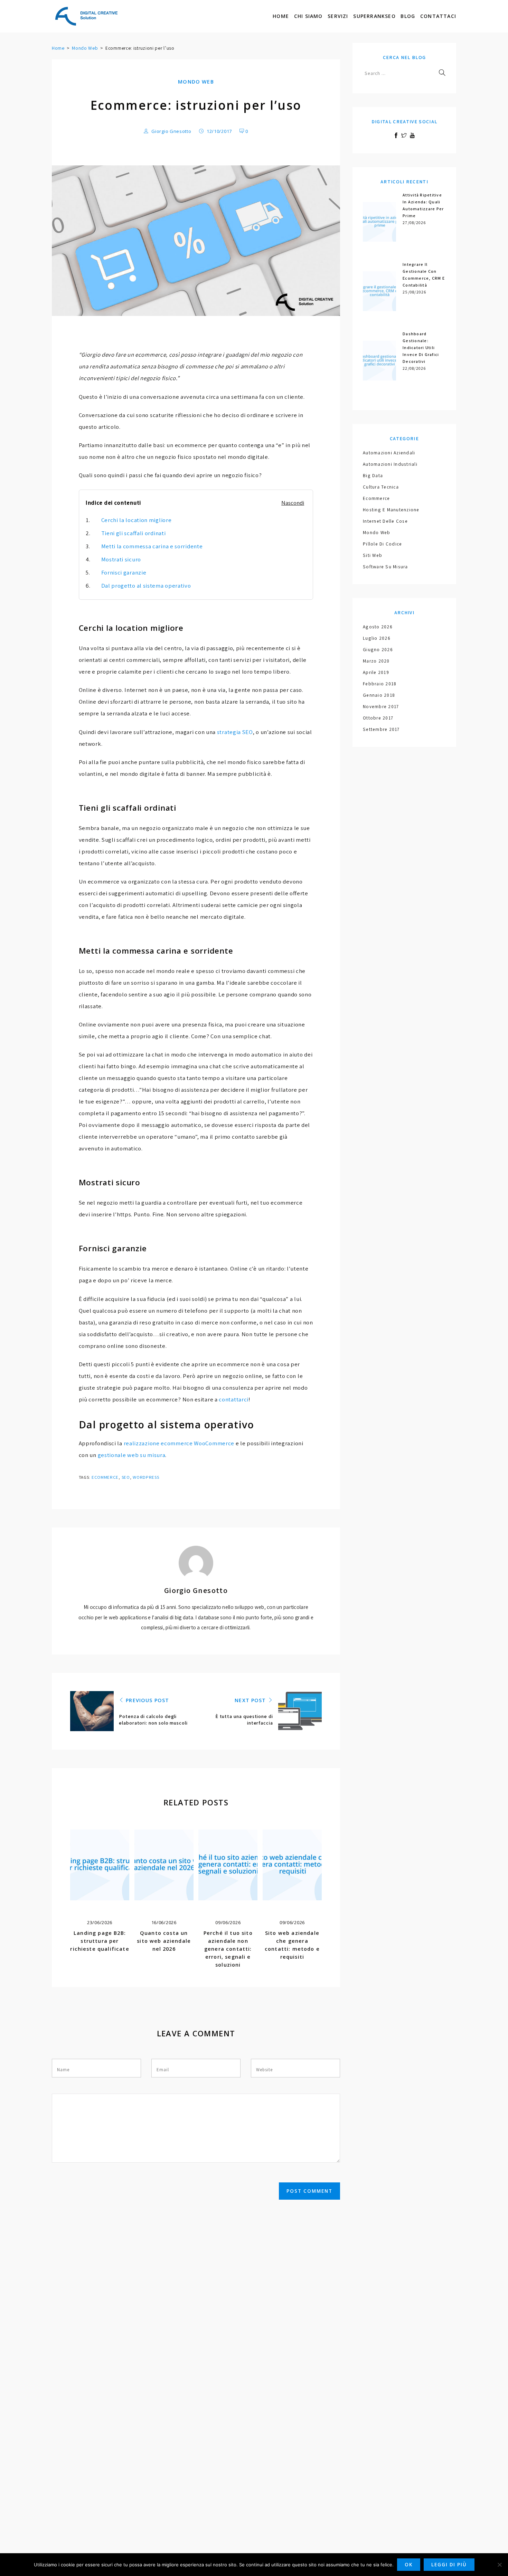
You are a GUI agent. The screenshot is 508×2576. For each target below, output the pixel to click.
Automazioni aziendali (389, 453)
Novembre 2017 (381, 706)
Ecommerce (376, 498)
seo (126, 1477)
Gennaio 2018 (379, 695)
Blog (408, 16)
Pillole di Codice (382, 544)
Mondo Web (85, 48)
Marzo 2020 (376, 661)
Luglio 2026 (377, 638)
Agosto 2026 (378, 627)
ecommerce (105, 1477)
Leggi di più (449, 2565)
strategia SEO (235, 732)
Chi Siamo (308, 16)
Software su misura (385, 567)
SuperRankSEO (374, 16)
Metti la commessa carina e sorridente (152, 546)
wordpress (146, 1477)
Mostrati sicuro (121, 559)
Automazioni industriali (390, 464)
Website (264, 2070)
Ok (409, 2565)
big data (373, 475)
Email (163, 2070)
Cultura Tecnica (381, 487)
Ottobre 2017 (378, 718)
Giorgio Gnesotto (171, 131)
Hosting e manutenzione (391, 510)
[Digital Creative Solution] (86, 16)
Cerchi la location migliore (137, 520)
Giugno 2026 (378, 649)
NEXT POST (251, 1700)
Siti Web (373, 555)
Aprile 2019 (376, 672)
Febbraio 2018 (380, 684)
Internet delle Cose (385, 521)
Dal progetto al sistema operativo (146, 586)
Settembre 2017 (381, 729)
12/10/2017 (219, 131)
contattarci (234, 1399)
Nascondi (293, 503)
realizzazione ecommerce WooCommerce (179, 1443)
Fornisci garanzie (124, 572)
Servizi (338, 16)
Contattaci (438, 16)
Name (63, 2070)
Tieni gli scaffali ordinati (134, 533)
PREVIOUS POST (147, 1700)
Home (281, 16)
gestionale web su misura (132, 1455)
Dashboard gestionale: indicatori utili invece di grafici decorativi (421, 348)
